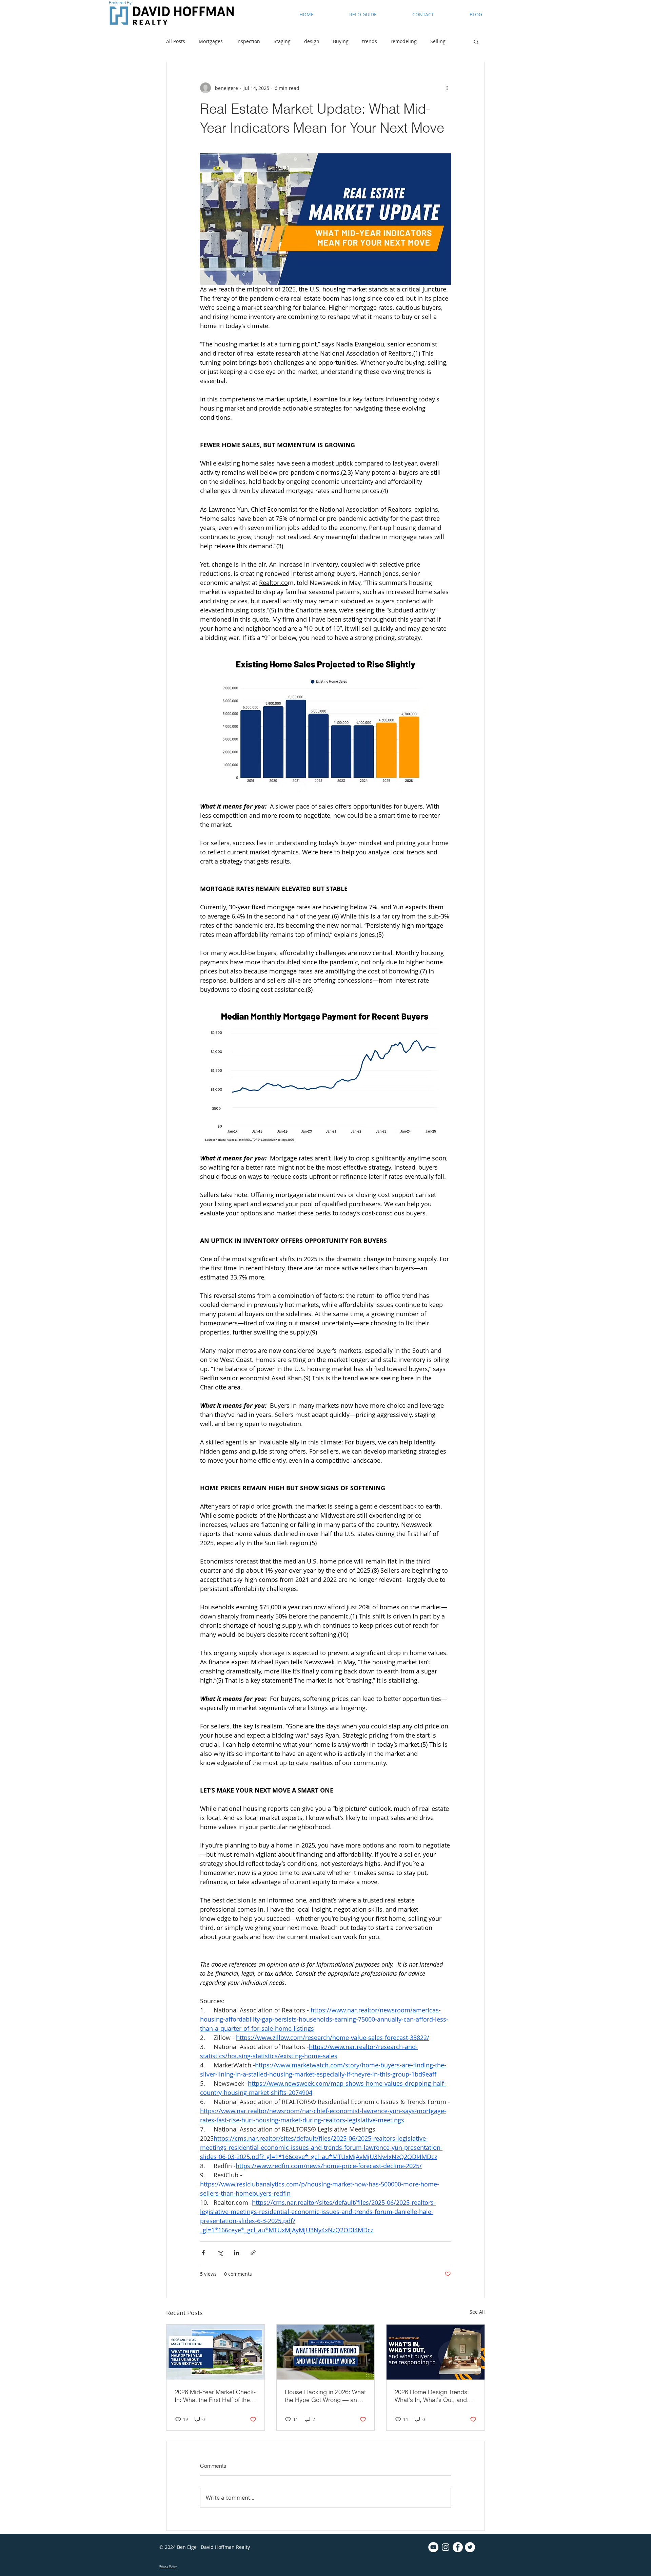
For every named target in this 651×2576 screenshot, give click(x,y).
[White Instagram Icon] (446, 2547)
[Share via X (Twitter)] (220, 2253)
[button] (476, 41)
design (312, 41)
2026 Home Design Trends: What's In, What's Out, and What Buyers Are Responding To (435, 2396)
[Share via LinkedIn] (236, 2253)
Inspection (248, 41)
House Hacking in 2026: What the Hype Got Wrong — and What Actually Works (325, 2396)
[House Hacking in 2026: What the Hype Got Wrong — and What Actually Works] (326, 2352)
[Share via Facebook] (203, 2253)
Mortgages (211, 41)
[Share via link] (253, 2253)
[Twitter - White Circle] (470, 2547)
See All (477, 2312)
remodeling (404, 41)
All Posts (176, 41)
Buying (341, 41)
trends (370, 41)
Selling (438, 41)
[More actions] (447, 88)
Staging (282, 41)
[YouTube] (433, 2547)
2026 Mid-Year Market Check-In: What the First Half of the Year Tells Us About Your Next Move (215, 2396)
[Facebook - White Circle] (458, 2547)
